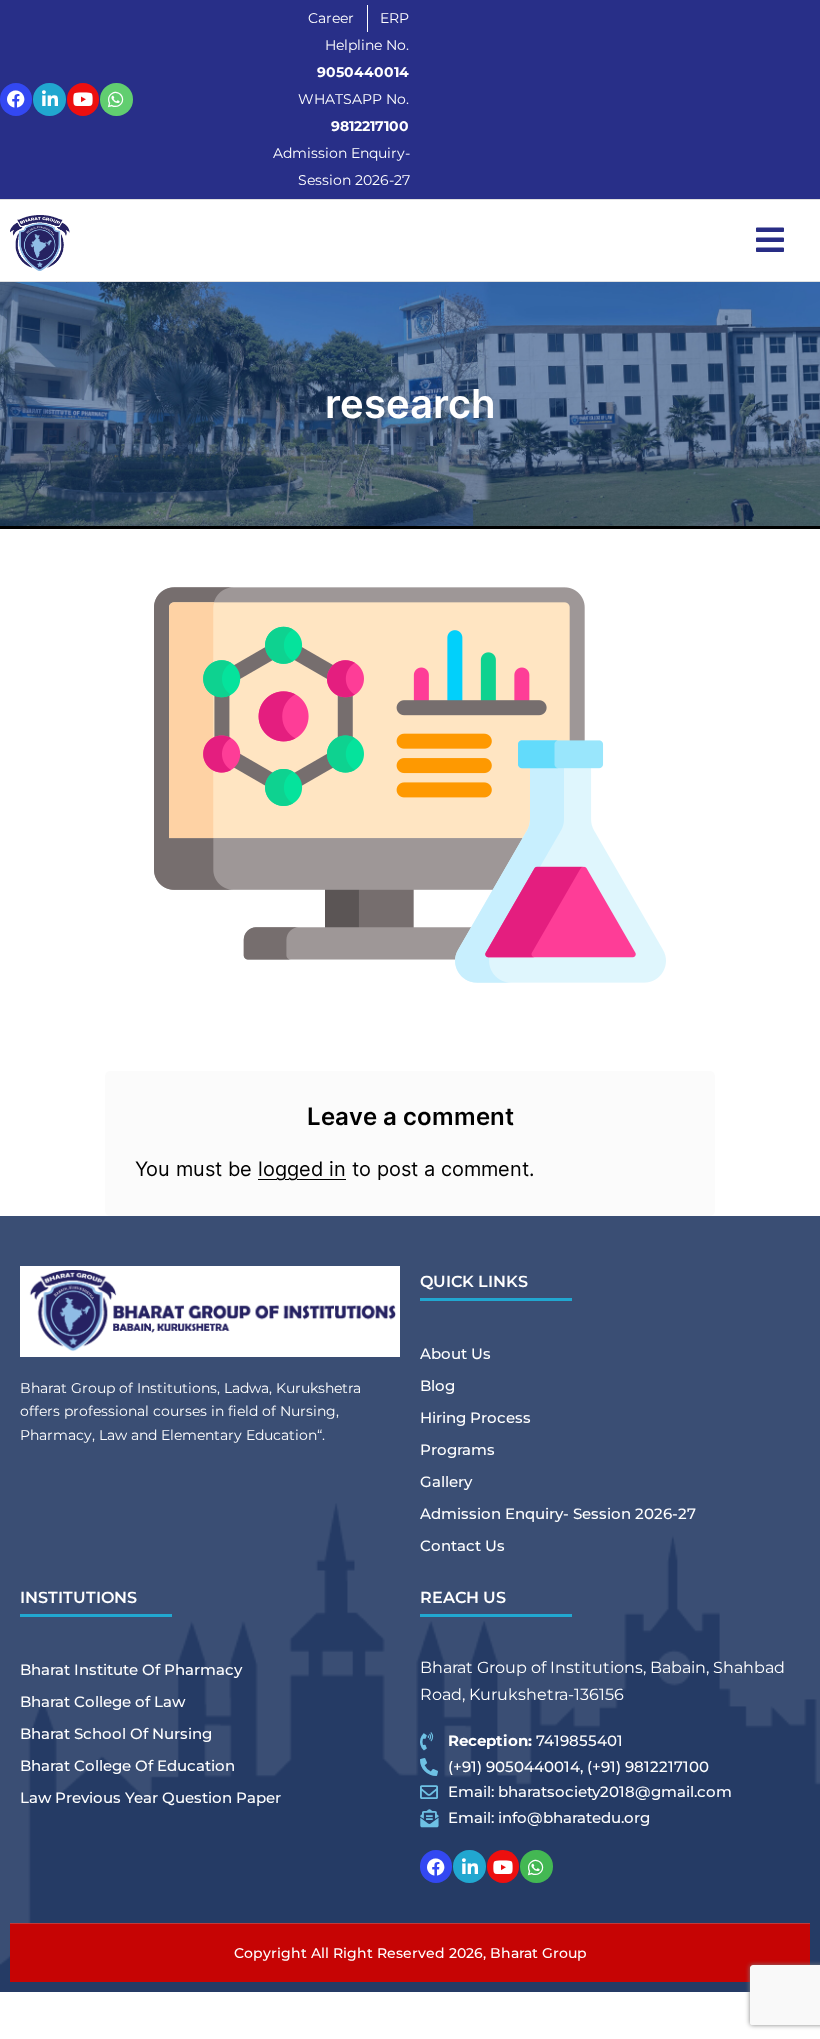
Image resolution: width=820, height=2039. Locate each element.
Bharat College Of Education (127, 1765)
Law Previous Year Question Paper (150, 1797)
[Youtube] (83, 99)
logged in (302, 1169)
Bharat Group (538, 1953)
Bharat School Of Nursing (116, 1733)
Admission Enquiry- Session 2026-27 (558, 1513)
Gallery (446, 1481)
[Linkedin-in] (49, 99)
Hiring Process (475, 1417)
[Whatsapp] (116, 99)
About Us (455, 1353)
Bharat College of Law (102, 1701)
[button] (770, 240)
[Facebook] (16, 99)
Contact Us (462, 1545)
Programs (457, 1449)
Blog (437, 1385)
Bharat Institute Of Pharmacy (131, 1669)
